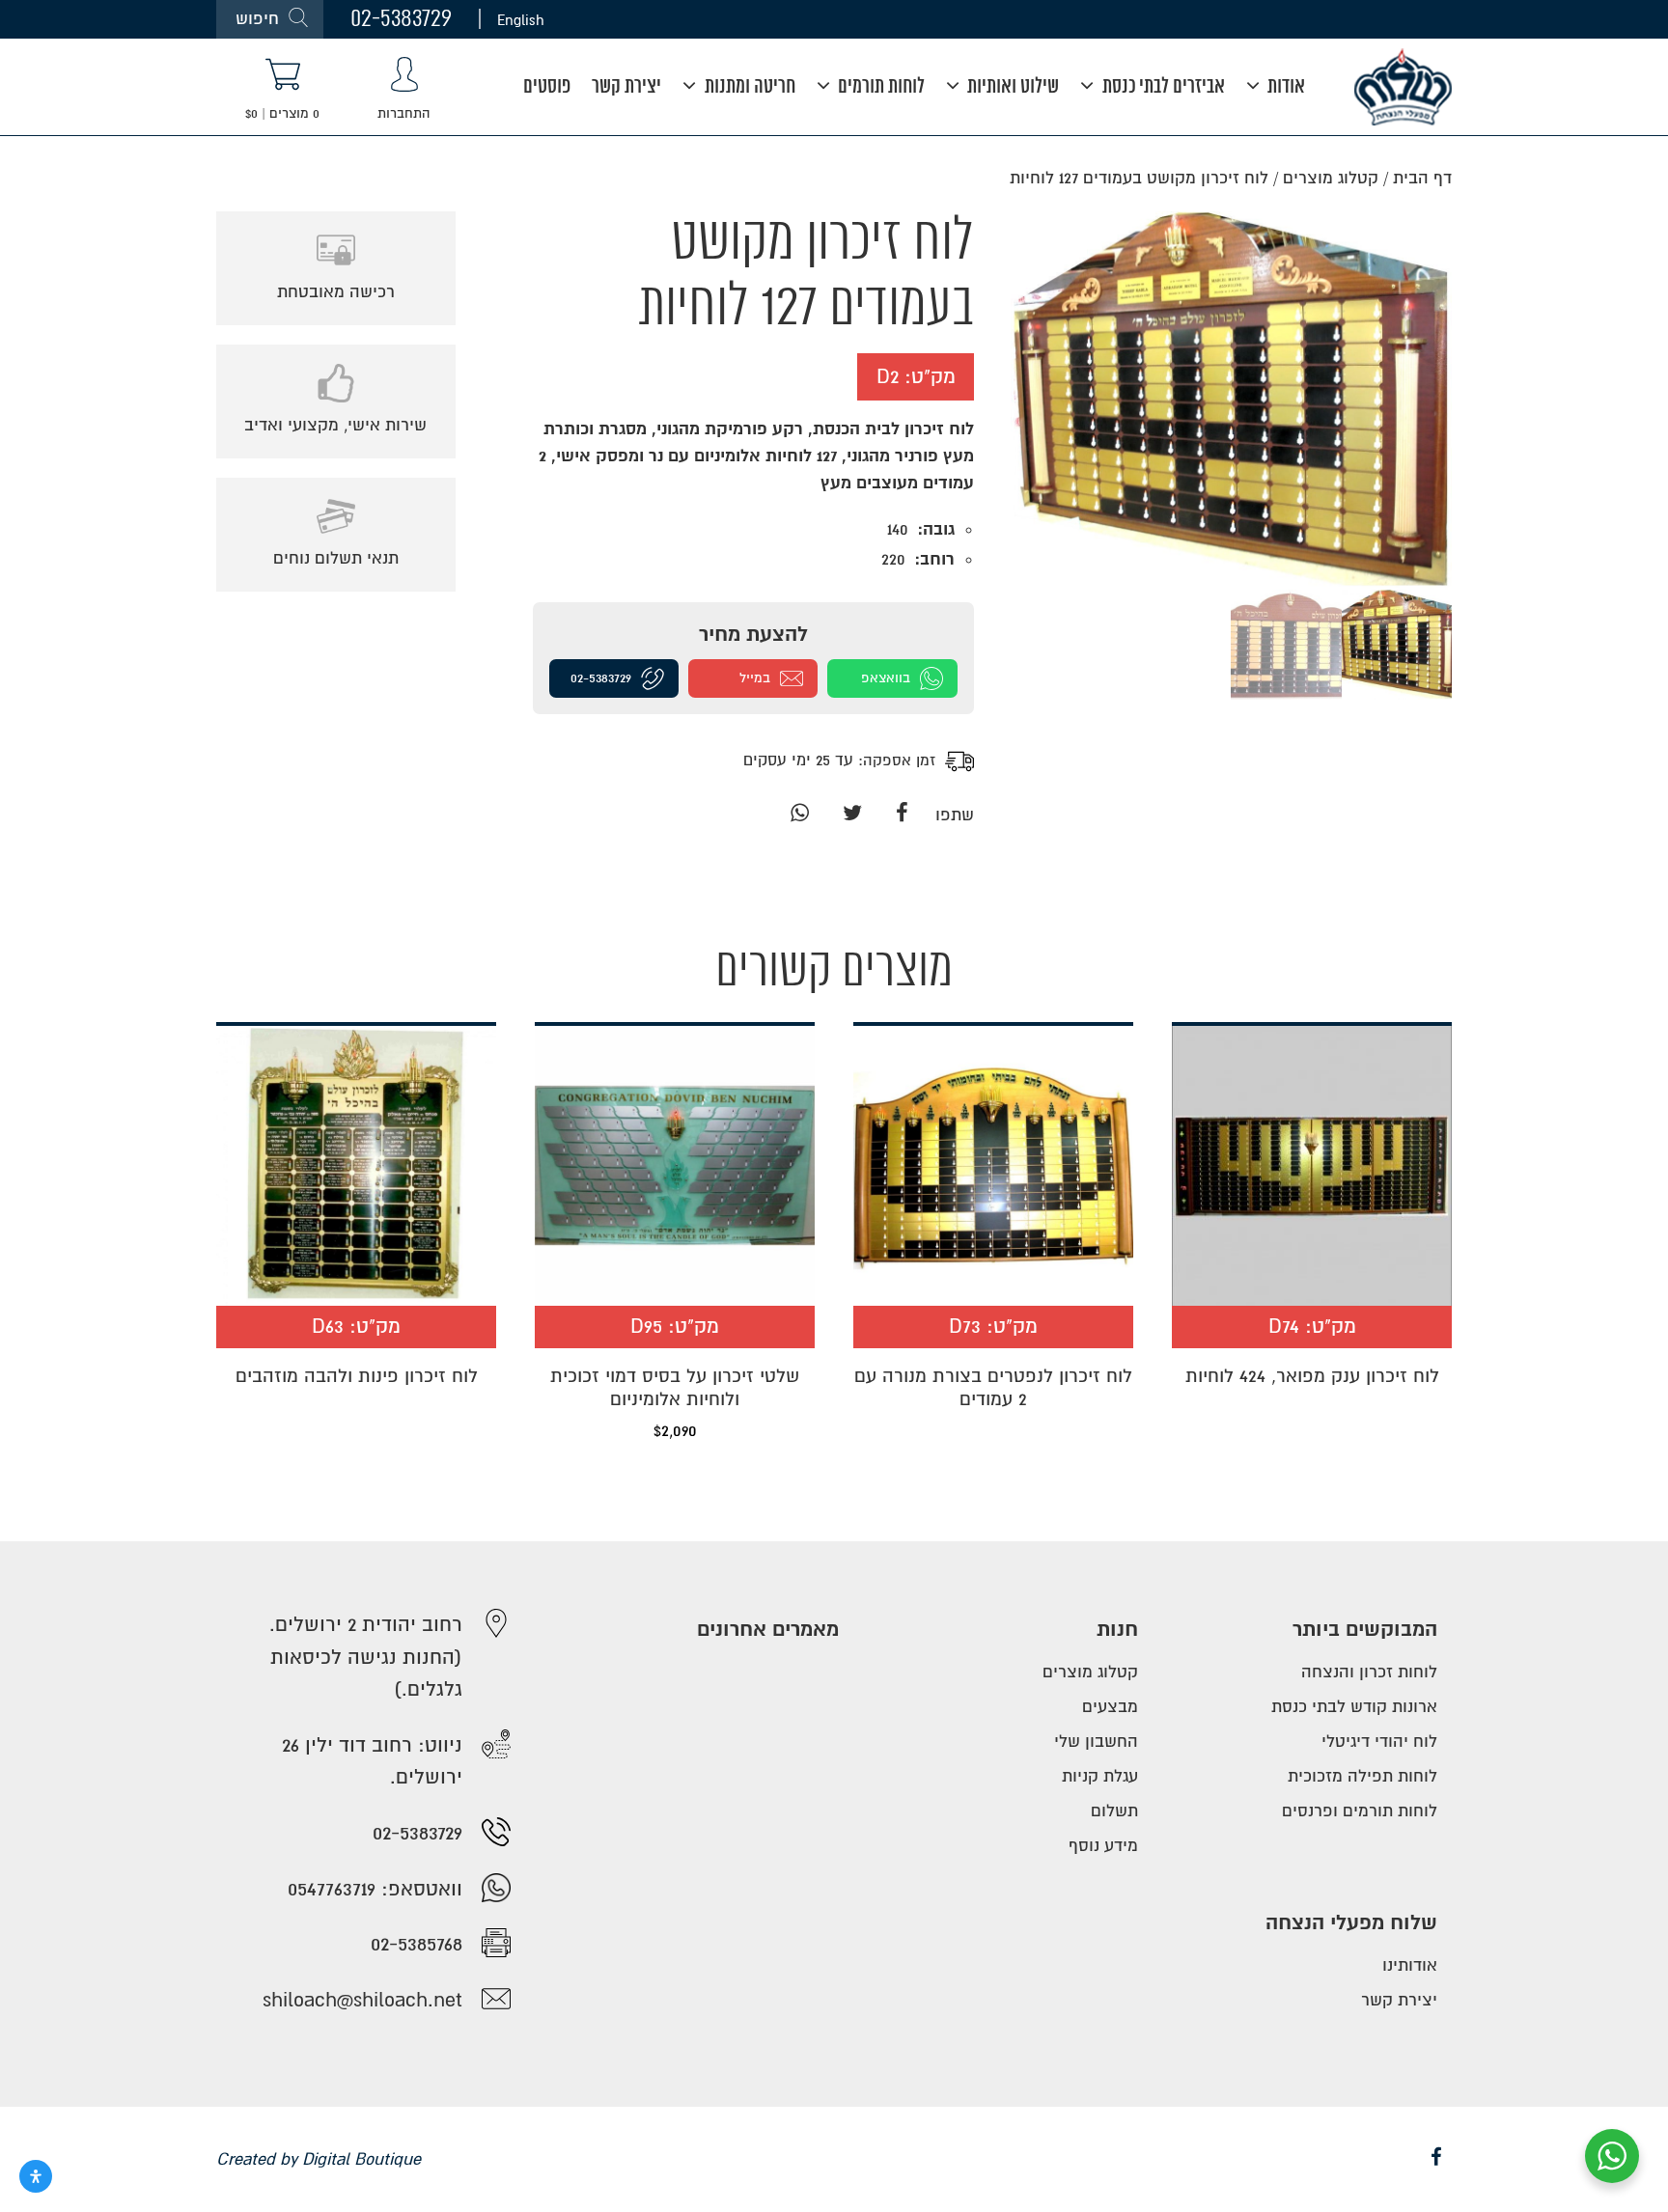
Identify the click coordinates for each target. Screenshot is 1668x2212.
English (521, 19)
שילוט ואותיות (1011, 87)
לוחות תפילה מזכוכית (1362, 1776)
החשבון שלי (1096, 1742)
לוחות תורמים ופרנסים (1360, 1811)
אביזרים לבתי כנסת (1162, 87)
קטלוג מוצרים (1331, 178)
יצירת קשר (626, 87)
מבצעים (1110, 1707)
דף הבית (1422, 178)
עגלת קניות (1100, 1776)
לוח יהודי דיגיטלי (1379, 1742)
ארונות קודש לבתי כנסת (1354, 1707)
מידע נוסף (1103, 1846)
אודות (1284, 87)
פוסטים (547, 87)
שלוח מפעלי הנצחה (1351, 1923)
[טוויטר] (852, 815)
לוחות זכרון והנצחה (1369, 1672)
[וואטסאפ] (799, 815)
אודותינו (1410, 1965)
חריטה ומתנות (748, 87)
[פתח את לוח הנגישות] (36, 2176)
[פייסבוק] (903, 815)
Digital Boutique (361, 2159)
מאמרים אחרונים (768, 1630)
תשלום (1114, 1811)
